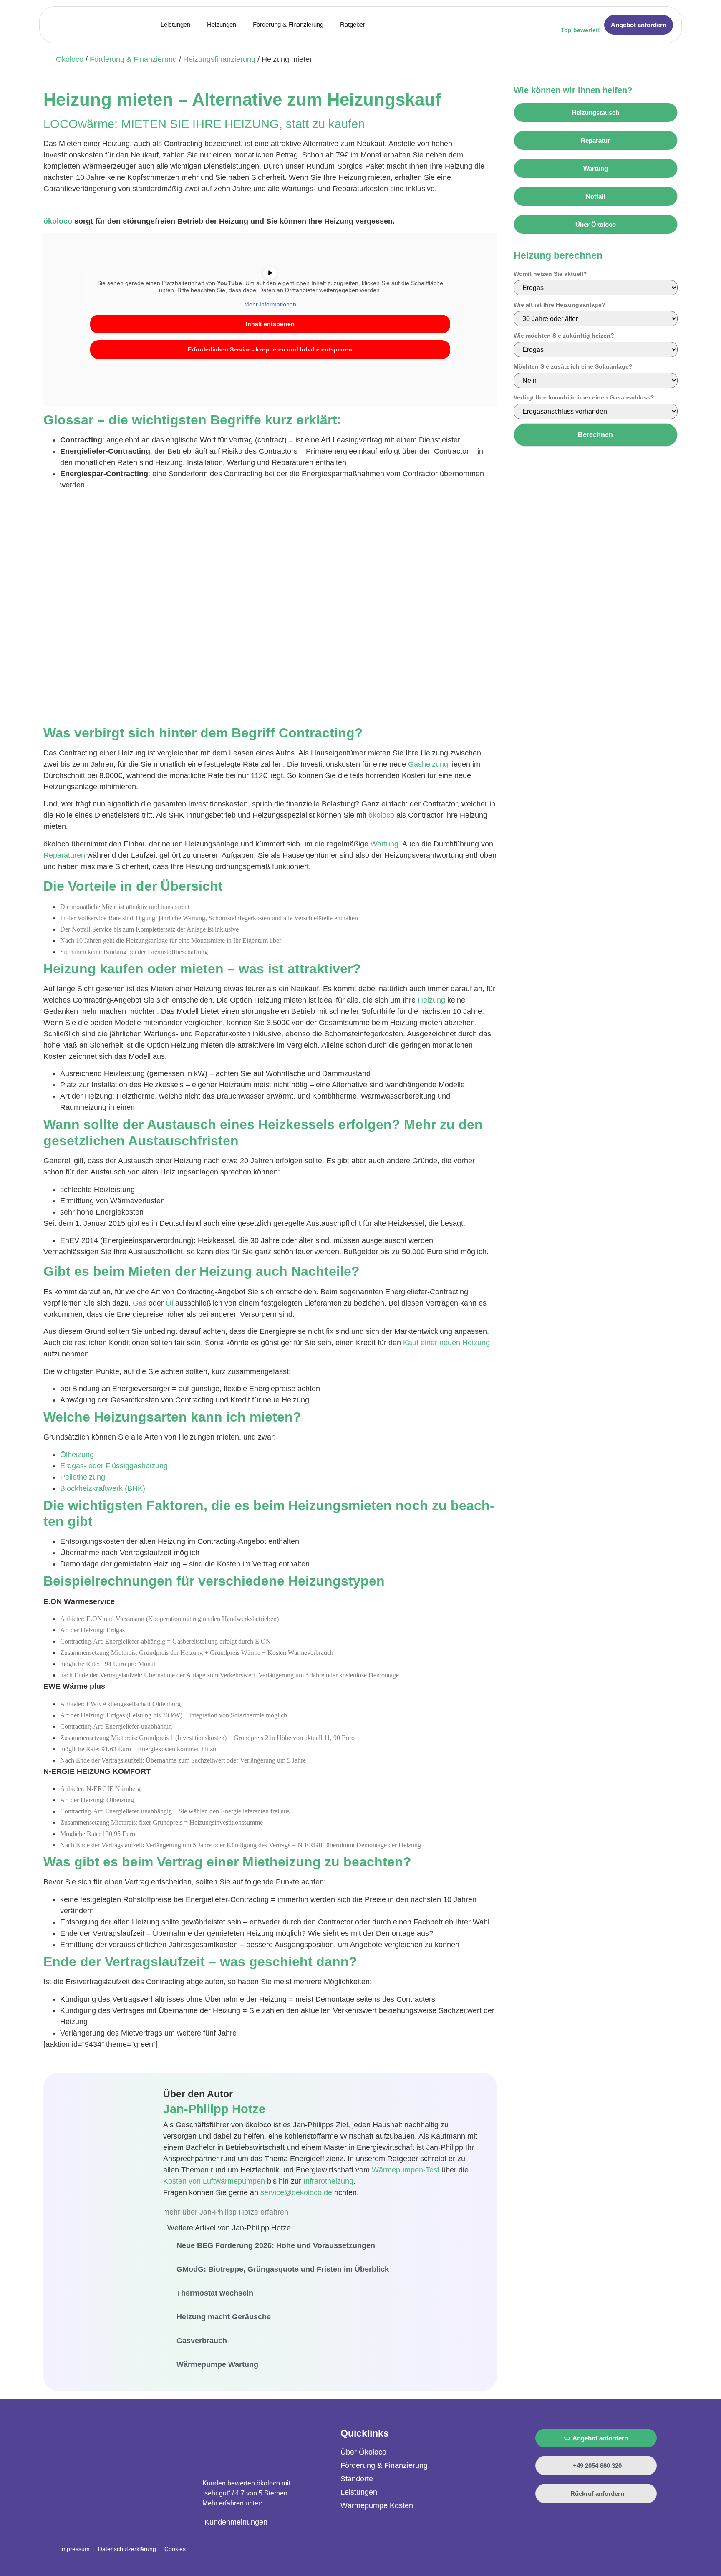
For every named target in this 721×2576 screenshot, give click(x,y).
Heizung (431, 1000)
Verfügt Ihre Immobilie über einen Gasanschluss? (584, 397)
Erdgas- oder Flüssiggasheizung (114, 1466)
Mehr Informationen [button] (270, 304)
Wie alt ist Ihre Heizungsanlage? (560, 305)
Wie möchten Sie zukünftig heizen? (564, 336)
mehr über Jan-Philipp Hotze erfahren (226, 2212)
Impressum (75, 2549)
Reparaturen (64, 855)
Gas (140, 1303)
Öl (169, 1303)
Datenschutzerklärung (127, 2549)
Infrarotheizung (328, 2181)
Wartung (384, 844)
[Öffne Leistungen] (195, 25)
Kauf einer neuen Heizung (446, 1343)
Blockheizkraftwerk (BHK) (103, 1488)
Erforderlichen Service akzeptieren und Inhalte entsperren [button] (270, 349)
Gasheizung (428, 764)
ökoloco (58, 221)
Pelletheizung (83, 1477)
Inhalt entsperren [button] (270, 324)
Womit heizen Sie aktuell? (550, 274)
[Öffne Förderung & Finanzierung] (329, 25)
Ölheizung (77, 1455)
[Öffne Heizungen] (241, 25)
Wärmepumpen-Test (406, 2170)
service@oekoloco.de (296, 2192)
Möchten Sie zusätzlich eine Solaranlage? (573, 366)
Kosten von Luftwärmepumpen (214, 2181)
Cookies (175, 2549)
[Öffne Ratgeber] (370, 25)
